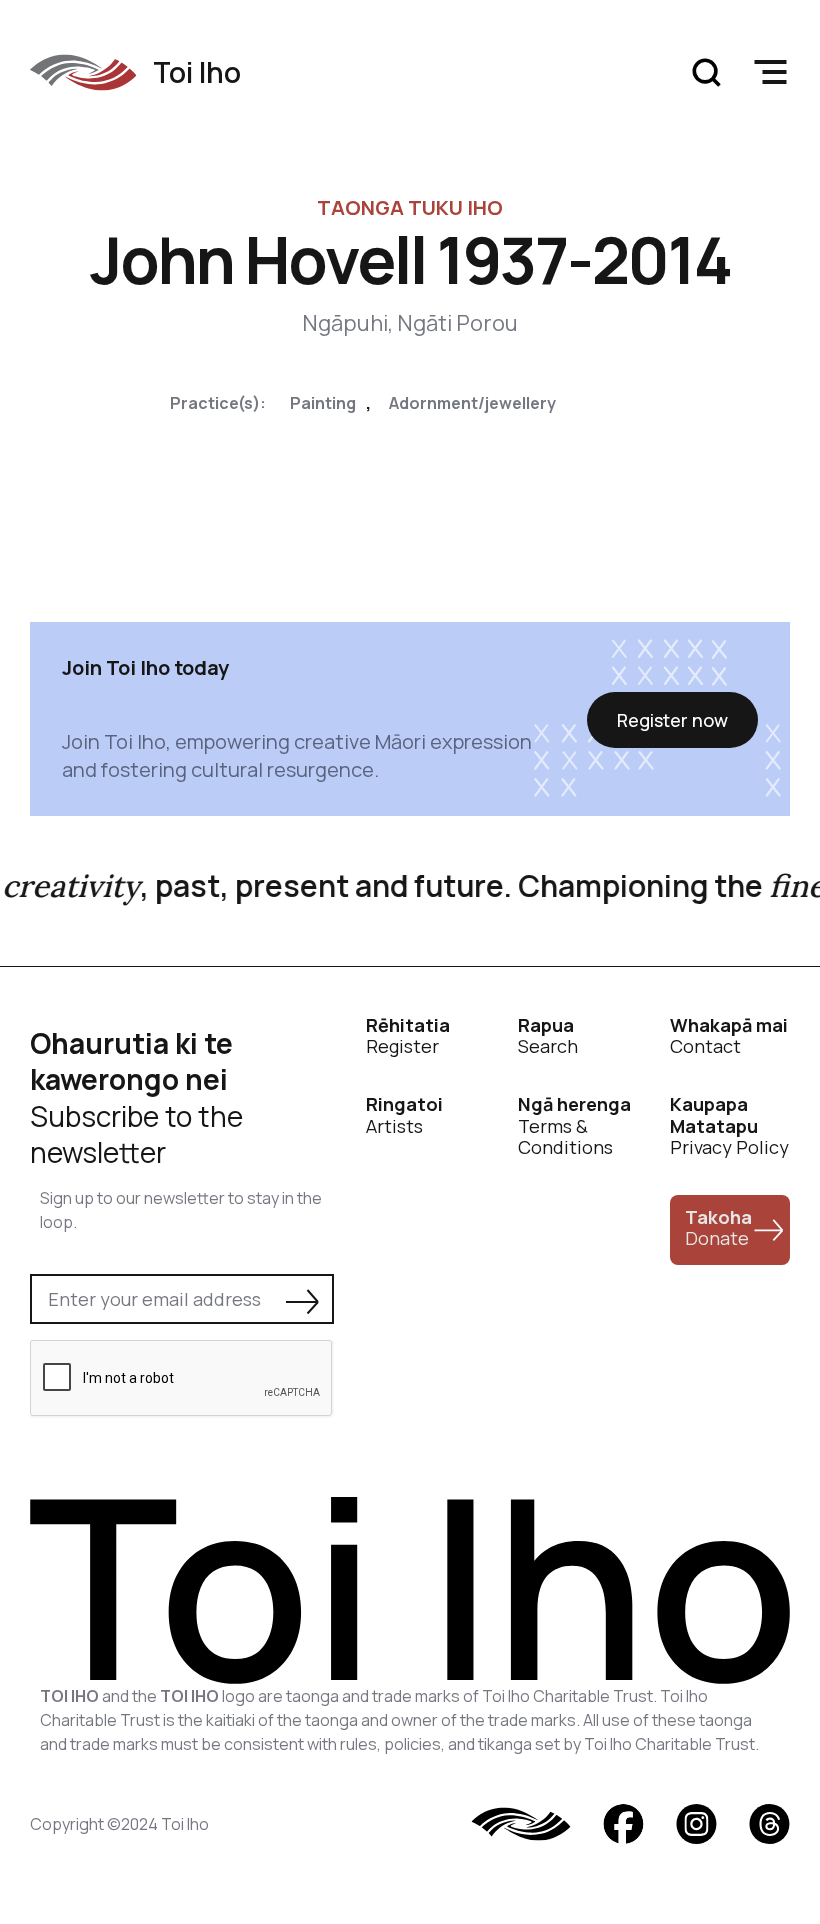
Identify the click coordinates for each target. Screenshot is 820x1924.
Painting (323, 403)
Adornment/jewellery (472, 403)
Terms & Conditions (574, 1126)
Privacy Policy (729, 1126)
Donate (718, 1228)
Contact (729, 1036)
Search (548, 1036)
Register (408, 1036)
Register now (672, 720)
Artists (404, 1115)
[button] (770, 72)
